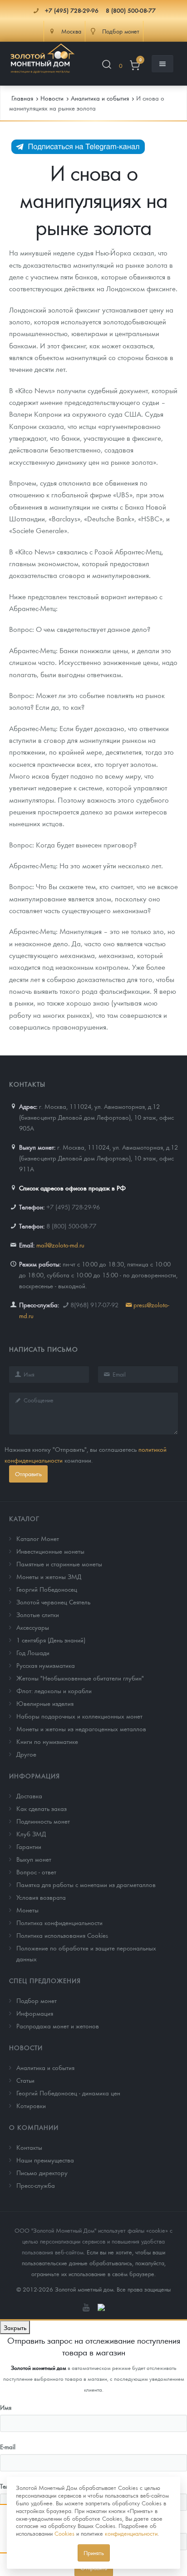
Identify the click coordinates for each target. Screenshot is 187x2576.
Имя (6, 2407)
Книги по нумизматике (47, 1741)
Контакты (29, 2147)
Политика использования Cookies (62, 1935)
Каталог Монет (38, 1538)
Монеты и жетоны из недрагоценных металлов (81, 1729)
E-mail (8, 2446)
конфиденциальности (131, 2533)
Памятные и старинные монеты (59, 1564)
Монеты (27, 1910)
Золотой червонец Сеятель (53, 1602)
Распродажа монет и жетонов (58, 2026)
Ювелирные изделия (45, 1703)
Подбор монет (37, 2000)
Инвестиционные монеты (50, 1551)
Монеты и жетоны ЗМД (49, 1576)
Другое (26, 1754)
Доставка (29, 1796)
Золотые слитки (38, 1614)
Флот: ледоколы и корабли (54, 1690)
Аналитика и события (45, 2067)
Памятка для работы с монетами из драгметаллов (86, 1884)
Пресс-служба (36, 2185)
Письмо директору (42, 2172)
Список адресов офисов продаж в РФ (72, 1188)
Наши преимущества (45, 2160)
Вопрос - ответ (36, 1872)
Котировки (31, 2105)
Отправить (28, 1474)
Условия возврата (41, 1897)
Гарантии (29, 1846)
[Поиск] (107, 66)
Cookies (64, 2533)
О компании (34, 2127)
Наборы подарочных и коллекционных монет (79, 1716)
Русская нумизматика (46, 1665)
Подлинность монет (43, 1821)
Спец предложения (45, 1980)
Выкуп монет (34, 1859)
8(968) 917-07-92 (94, 1305)
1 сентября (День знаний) (51, 1640)
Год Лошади (33, 1652)
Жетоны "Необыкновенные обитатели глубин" (80, 1678)
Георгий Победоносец (47, 1589)
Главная (22, 98)
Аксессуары (33, 1627)
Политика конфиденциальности (59, 1922)
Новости (26, 2047)
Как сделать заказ (42, 1808)
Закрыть (15, 2327)
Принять (94, 2553)
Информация (34, 1776)
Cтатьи (25, 2080)
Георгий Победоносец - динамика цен (68, 2093)
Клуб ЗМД (31, 1834)
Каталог (24, 1518)
